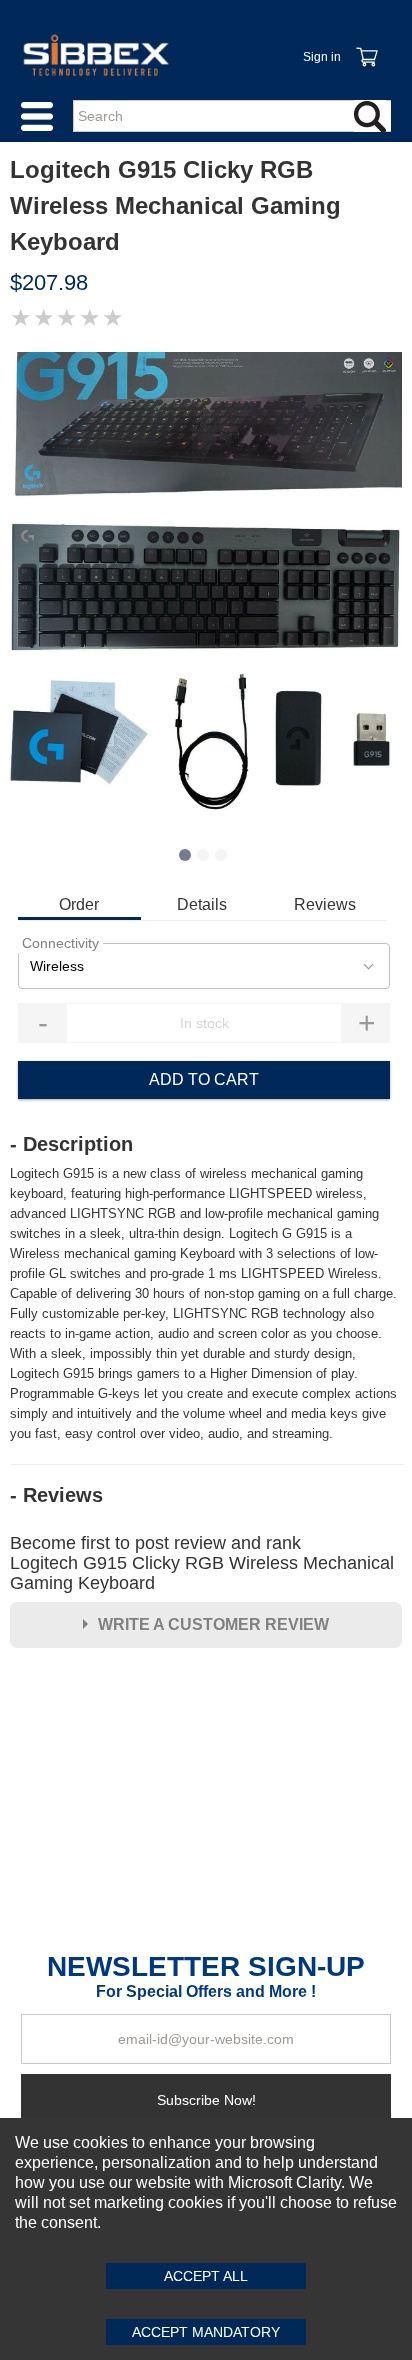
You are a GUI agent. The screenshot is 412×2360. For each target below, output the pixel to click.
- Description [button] (71, 1144)
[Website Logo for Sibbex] (96, 55)
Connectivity (60, 943)
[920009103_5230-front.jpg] (206, 589)
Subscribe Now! (206, 2100)
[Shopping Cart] (366, 46)
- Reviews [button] (56, 1495)
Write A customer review (213, 1624)
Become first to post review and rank (202, 1563)
